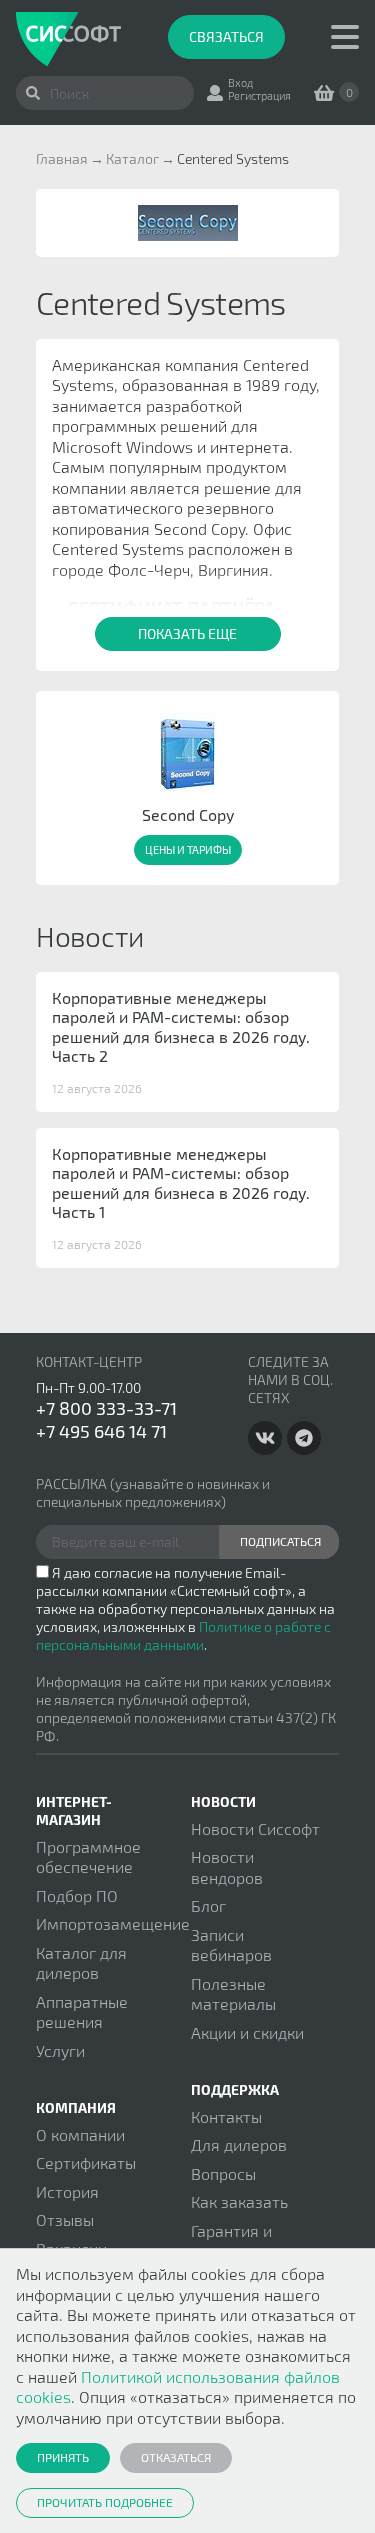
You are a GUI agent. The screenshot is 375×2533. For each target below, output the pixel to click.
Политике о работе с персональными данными (183, 1635)
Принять (63, 2457)
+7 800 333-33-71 (106, 1408)
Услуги (60, 2050)
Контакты (226, 2116)
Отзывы (65, 2219)
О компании (80, 2134)
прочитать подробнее (105, 2502)
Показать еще (187, 633)
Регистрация (259, 95)
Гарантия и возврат (231, 2240)
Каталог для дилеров (81, 1962)
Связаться (226, 36)
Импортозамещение (113, 1923)
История (67, 2191)
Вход (240, 82)
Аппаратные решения (82, 2011)
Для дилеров (239, 2144)
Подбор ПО (77, 1895)
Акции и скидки (247, 2032)
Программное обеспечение (88, 1856)
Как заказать (239, 2201)
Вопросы (223, 2173)
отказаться (176, 2457)
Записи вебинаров (231, 1944)
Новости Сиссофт (255, 1828)
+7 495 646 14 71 (101, 1431)
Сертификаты (86, 2162)
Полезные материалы (233, 1993)
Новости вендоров (227, 1866)
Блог (208, 1905)
